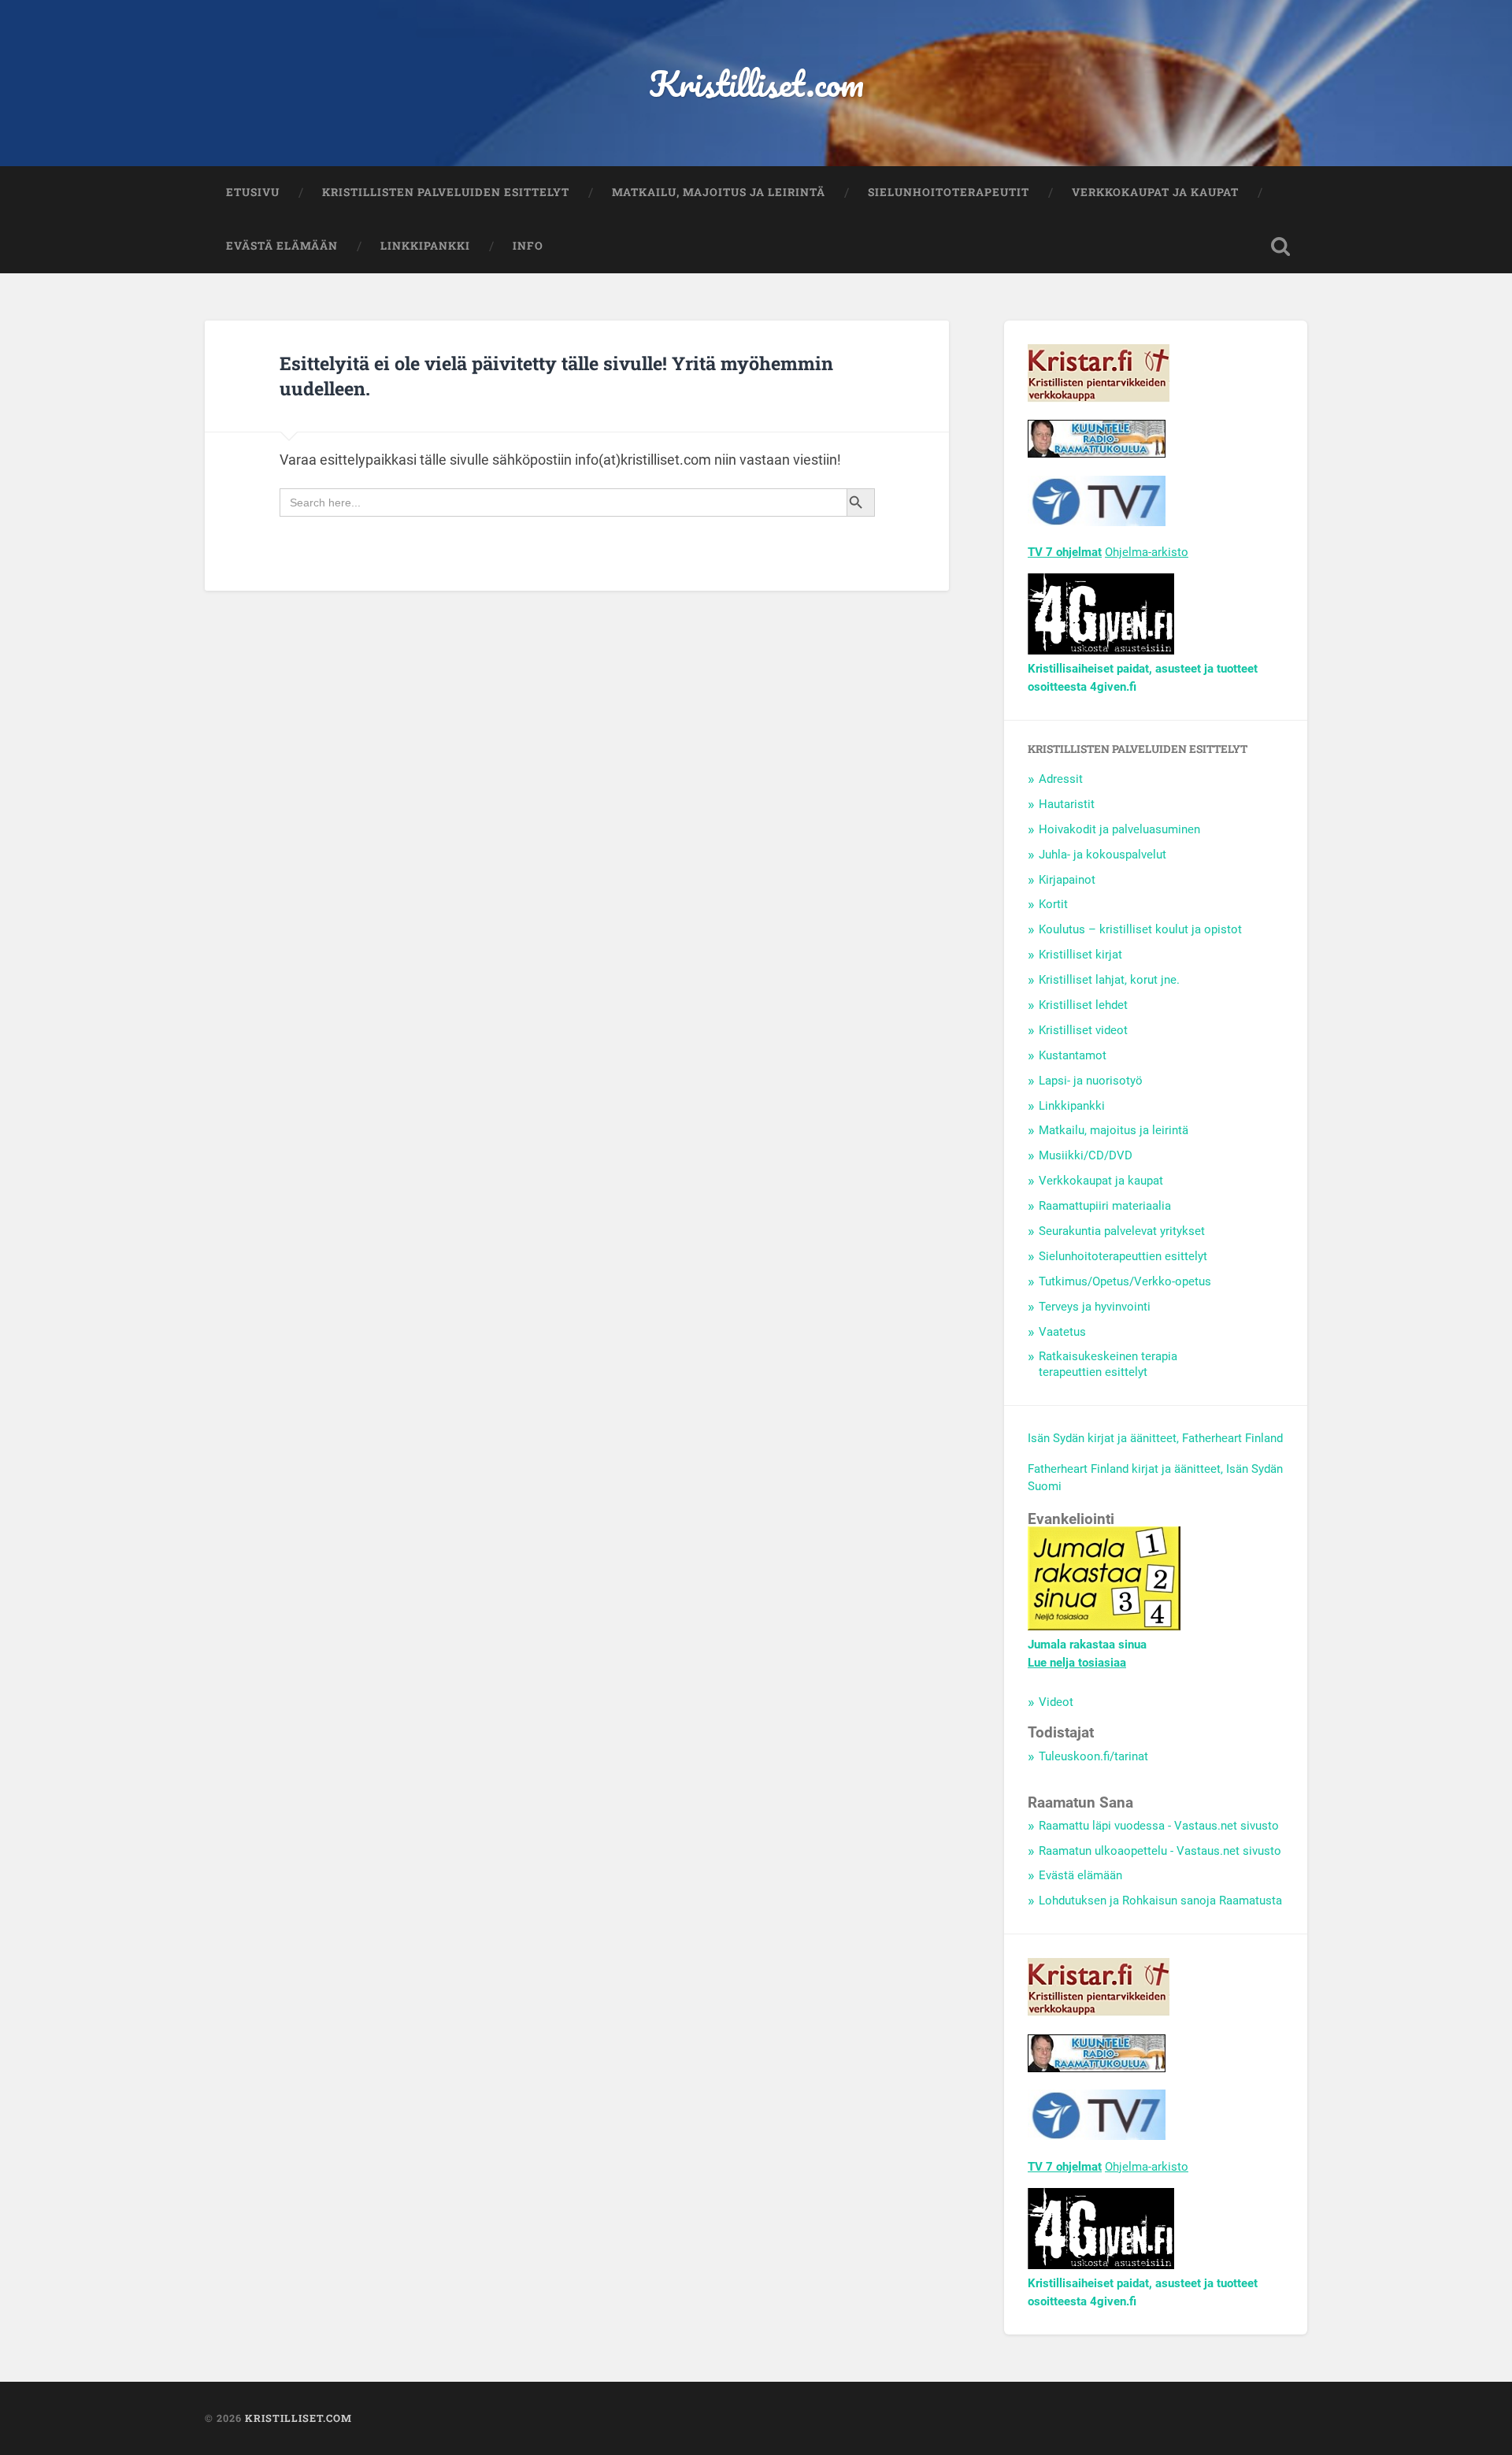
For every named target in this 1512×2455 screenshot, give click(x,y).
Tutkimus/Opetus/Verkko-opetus (1125, 1281)
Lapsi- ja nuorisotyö (1091, 1081)
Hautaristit (1067, 804)
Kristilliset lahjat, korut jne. (1109, 980)
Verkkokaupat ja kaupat (1155, 192)
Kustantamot (1073, 1055)
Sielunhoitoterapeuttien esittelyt (1123, 1256)
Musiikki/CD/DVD (1086, 1155)
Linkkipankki (425, 246)
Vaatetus (1062, 1332)
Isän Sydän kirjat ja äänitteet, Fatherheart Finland (1155, 1438)
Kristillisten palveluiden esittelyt (446, 192)
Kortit (1053, 904)
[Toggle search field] (1280, 247)
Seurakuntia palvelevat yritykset (1122, 1231)
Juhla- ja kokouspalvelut (1102, 855)
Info (528, 246)
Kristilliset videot (1083, 1030)
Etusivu (253, 192)
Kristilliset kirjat (1080, 955)
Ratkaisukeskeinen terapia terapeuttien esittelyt (1108, 1364)
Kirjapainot (1067, 880)
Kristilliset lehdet (1083, 1005)
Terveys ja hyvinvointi (1095, 1307)
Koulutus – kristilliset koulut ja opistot (1140, 929)
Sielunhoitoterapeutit (949, 192)
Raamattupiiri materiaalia (1105, 1206)
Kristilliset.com (756, 83)
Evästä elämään (282, 246)
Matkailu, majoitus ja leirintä (719, 192)
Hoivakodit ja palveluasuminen (1119, 829)
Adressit (1061, 779)
